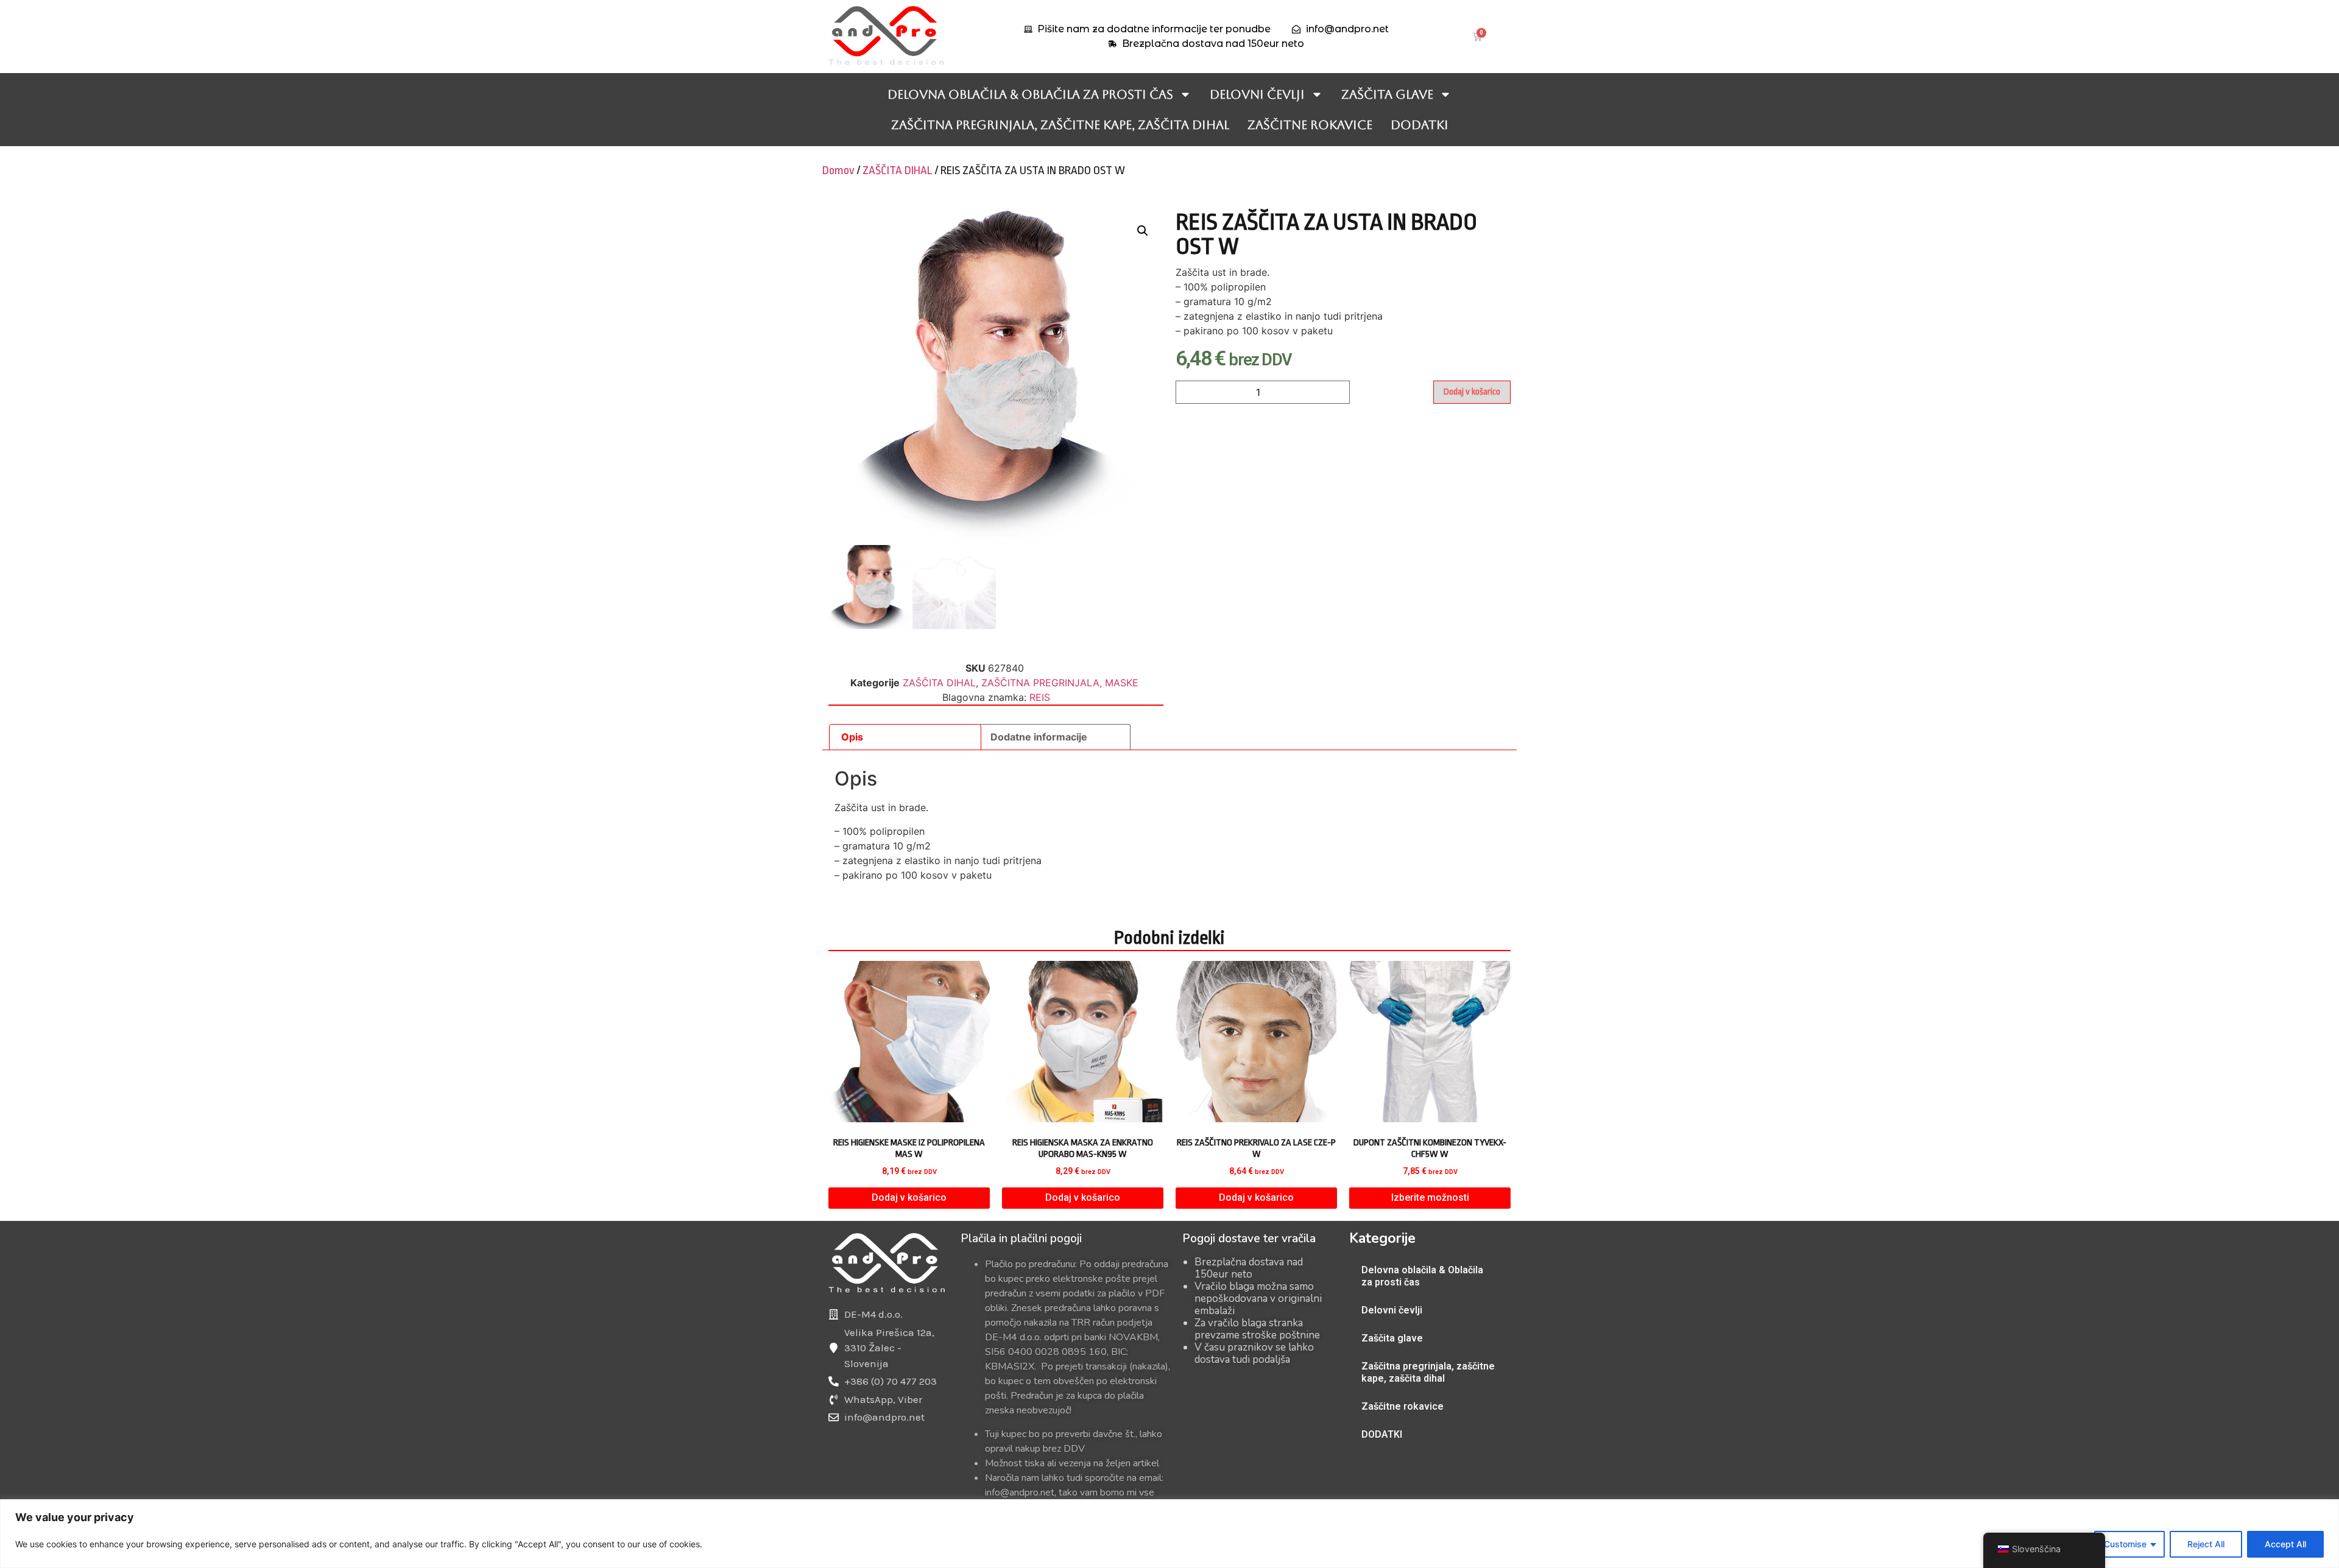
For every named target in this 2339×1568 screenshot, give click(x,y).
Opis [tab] (852, 737)
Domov (838, 171)
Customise (2125, 1544)
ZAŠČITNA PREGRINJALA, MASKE (1060, 683)
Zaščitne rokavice (1310, 125)
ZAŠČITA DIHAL (898, 171)
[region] (1169, 1534)
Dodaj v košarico (1472, 392)
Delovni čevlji (1257, 94)
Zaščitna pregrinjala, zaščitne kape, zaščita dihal (1060, 125)
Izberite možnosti (1430, 1197)
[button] (1143, 231)
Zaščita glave (1387, 94)
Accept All (2285, 1544)
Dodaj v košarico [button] (909, 1197)
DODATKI (1420, 125)
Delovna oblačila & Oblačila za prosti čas (1030, 94)
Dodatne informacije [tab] (1039, 737)
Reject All (2206, 1544)
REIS (1040, 697)
